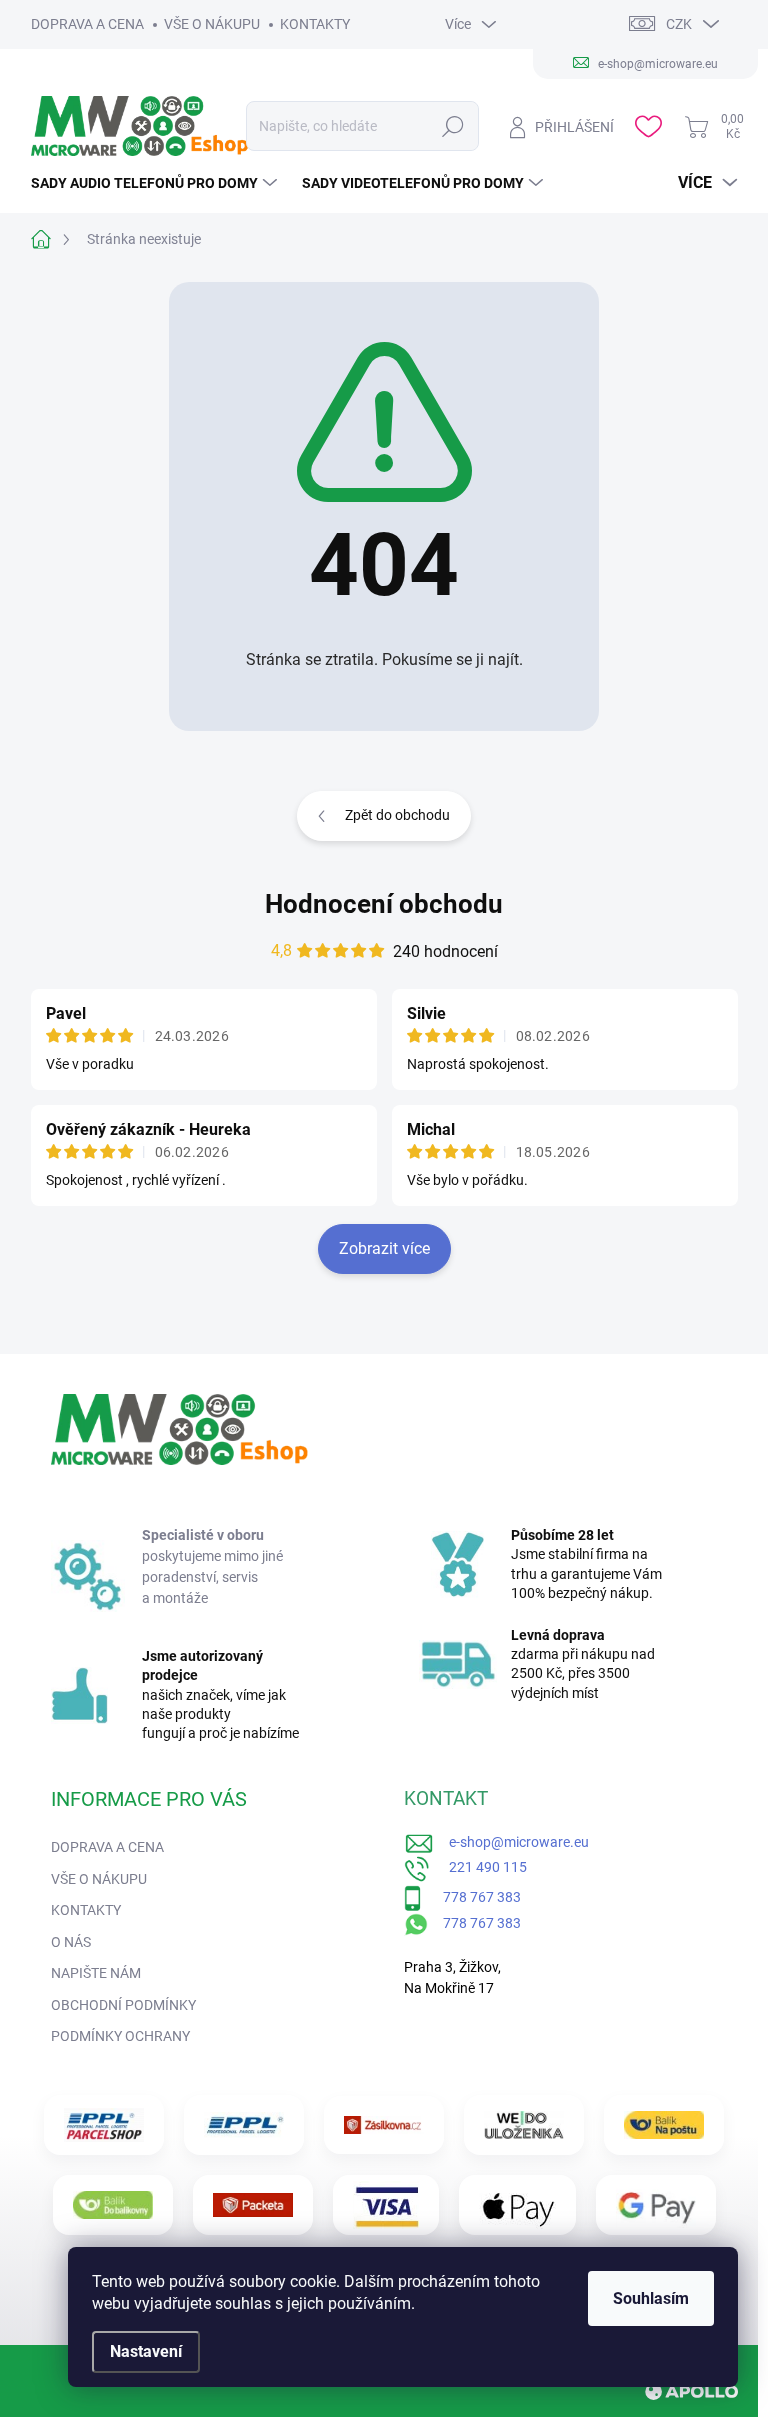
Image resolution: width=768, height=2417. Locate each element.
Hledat (453, 126)
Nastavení (146, 2351)
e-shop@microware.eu (511, 1842)
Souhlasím (651, 2298)
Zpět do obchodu (397, 815)
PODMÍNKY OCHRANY (120, 2036)
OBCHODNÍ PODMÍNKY (123, 2005)
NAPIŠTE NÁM (96, 1973)
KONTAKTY (315, 24)
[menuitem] (156, 183)
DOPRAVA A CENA (87, 24)
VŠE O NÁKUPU (212, 24)
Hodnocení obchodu (384, 904)
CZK (679, 24)
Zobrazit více (384, 1248)
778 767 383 (471, 1897)
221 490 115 (479, 1867)
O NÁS (71, 1942)
